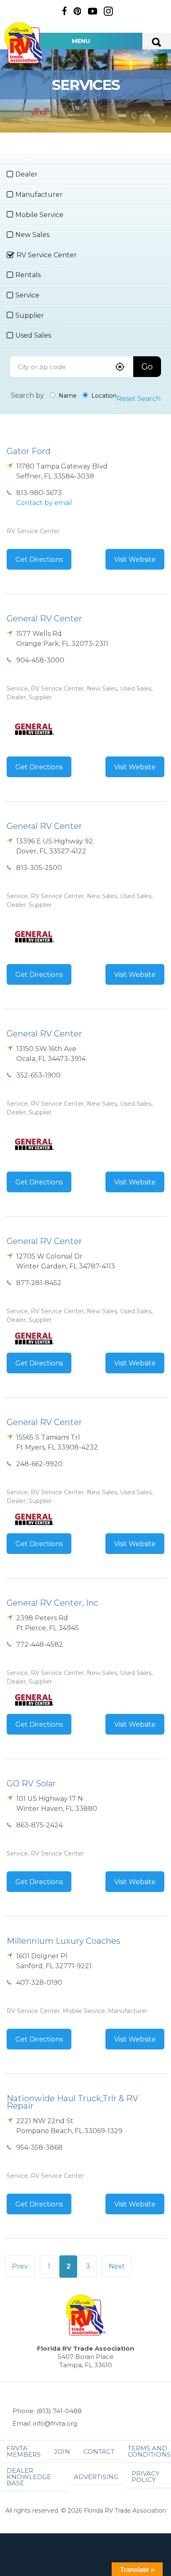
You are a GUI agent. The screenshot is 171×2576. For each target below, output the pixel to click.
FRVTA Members (24, 2451)
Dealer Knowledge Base (29, 2477)
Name (67, 396)
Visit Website (135, 559)
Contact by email (44, 503)
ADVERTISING (96, 2477)
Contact (99, 2452)
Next (117, 2266)
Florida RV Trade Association (24, 43)
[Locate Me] (120, 368)
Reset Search (139, 399)
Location (103, 396)
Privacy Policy (145, 2477)
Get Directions (39, 559)
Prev (20, 2266)
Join (62, 2452)
